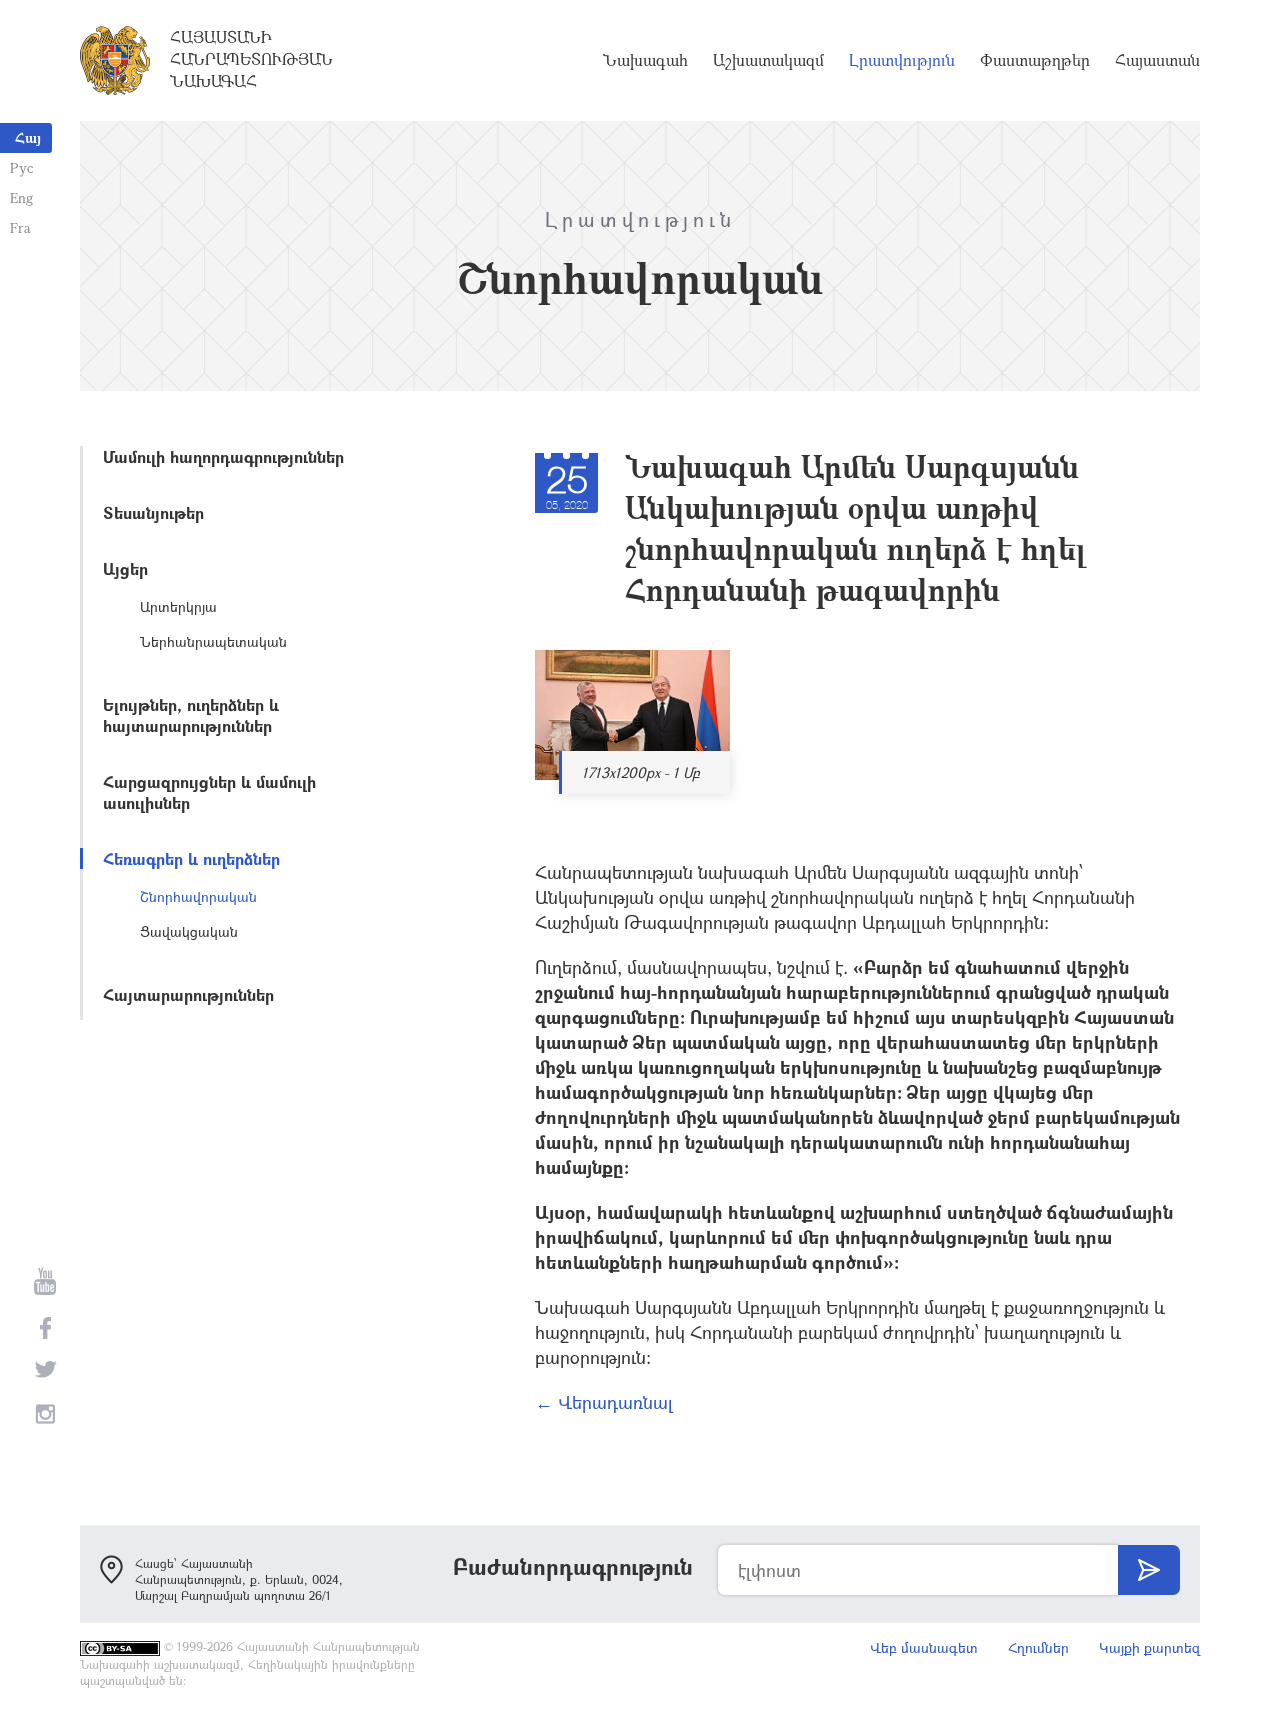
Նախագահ (645, 60)
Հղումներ (1038, 1647)
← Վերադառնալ (604, 1402)
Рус (21, 167)
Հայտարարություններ (188, 994)
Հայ (28, 137)
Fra (20, 227)
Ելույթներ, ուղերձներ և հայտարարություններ (191, 715)
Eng (21, 197)
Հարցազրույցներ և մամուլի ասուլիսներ (209, 792)
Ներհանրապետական (213, 641)
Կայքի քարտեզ (1149, 1647)
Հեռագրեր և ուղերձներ (191, 858)
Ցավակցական (189, 931)
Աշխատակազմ (768, 60)
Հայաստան (1157, 60)
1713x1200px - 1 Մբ (641, 772)
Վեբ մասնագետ (924, 1647)
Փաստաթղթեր (1035, 60)
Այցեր (125, 568)
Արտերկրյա (178, 606)
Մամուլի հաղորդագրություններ (223, 456)
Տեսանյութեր (153, 512)
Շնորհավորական (198, 896)
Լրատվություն (902, 60)
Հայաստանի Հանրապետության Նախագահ (251, 59)
